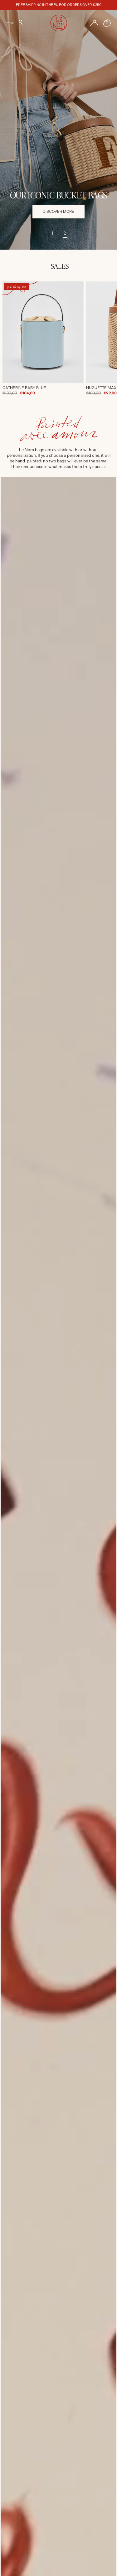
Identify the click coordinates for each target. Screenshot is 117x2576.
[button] (21, 22)
